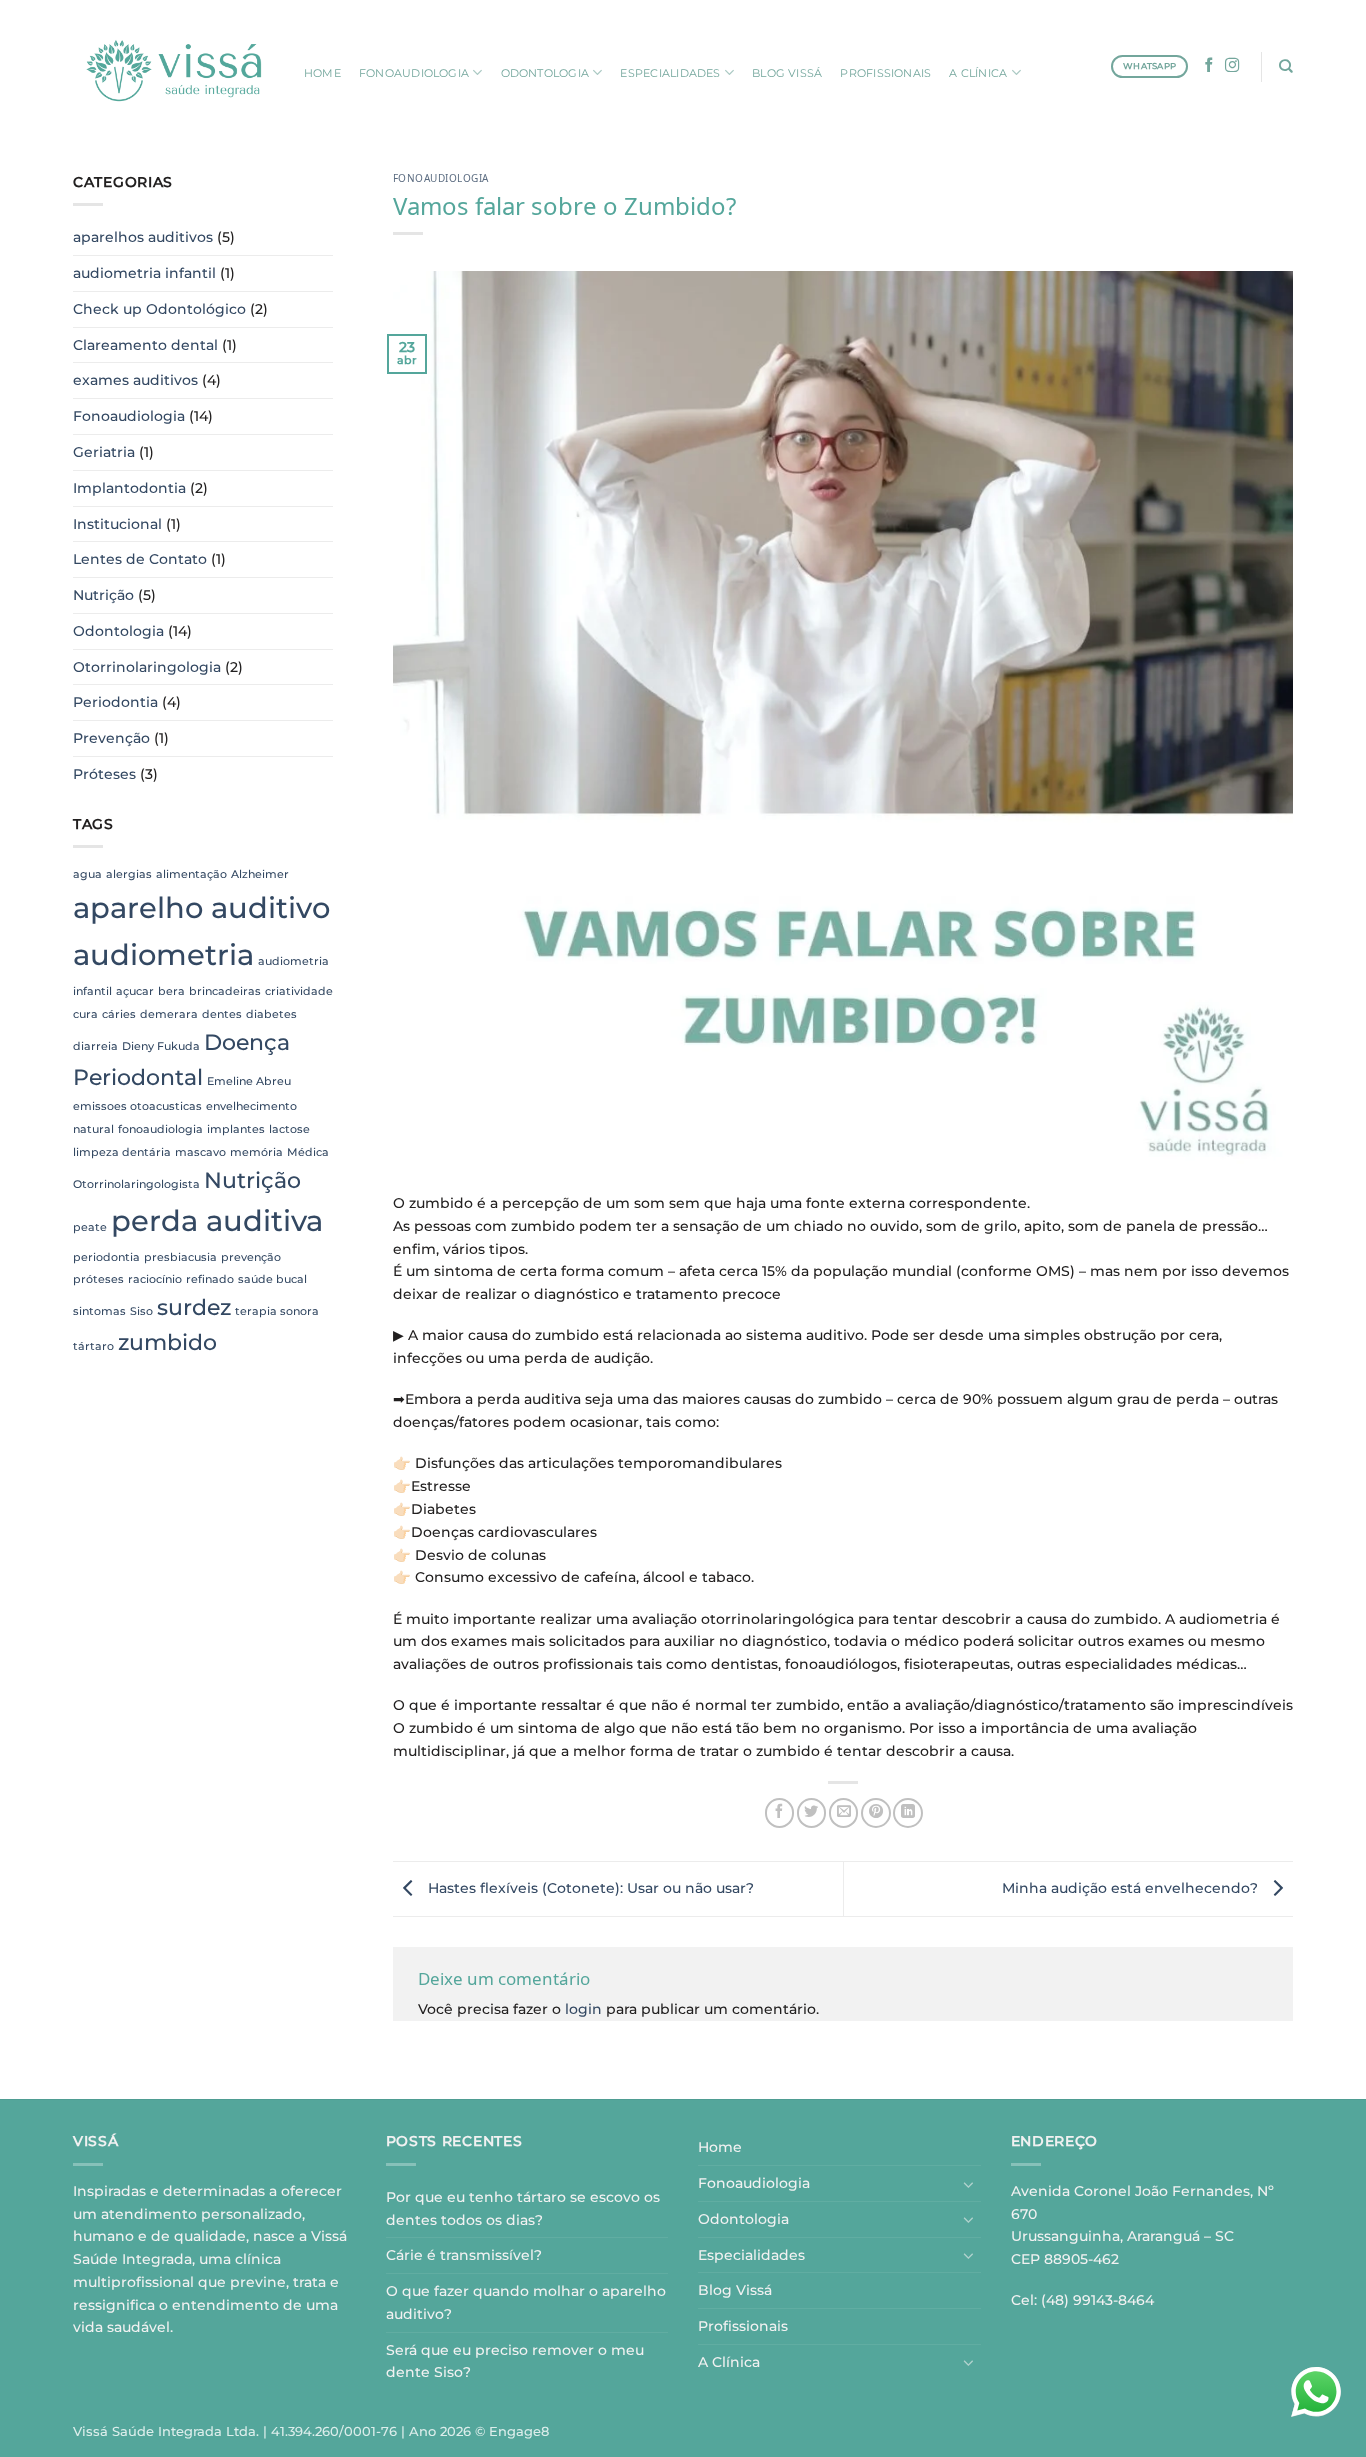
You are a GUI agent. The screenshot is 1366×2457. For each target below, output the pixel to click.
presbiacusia (180, 1257)
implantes (236, 1129)
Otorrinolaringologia (147, 667)
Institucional (117, 524)
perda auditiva (217, 1220)
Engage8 (519, 2431)
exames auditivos (135, 380)
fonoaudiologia (160, 1129)
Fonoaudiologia (129, 416)
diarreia (95, 1046)
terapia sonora (277, 1311)
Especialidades (751, 2255)
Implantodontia (129, 488)
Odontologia (118, 631)
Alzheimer (260, 874)
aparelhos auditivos (143, 237)
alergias (129, 874)
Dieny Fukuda (161, 1046)
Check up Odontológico (159, 309)
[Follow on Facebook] (1209, 66)
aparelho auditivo (201, 907)
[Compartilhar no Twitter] (811, 1813)
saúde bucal (272, 1279)
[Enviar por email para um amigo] (843, 1813)
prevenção (251, 1257)
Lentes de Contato (140, 559)
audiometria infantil (144, 273)
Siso (141, 1311)
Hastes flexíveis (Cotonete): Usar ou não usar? (589, 1888)
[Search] (1286, 66)
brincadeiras (225, 991)
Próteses (104, 774)
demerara (169, 1014)
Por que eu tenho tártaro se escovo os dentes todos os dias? (523, 2208)
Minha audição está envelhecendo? (1132, 1888)
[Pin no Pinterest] (875, 1813)
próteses (98, 1279)
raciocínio (155, 1279)
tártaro (93, 1346)
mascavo (200, 1152)
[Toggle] (969, 2184)
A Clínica (729, 2362)
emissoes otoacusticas (137, 1106)
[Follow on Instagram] (1232, 66)
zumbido (167, 1342)
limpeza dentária (122, 1152)
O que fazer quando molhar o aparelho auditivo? (526, 2302)
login (583, 2009)
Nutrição (103, 595)
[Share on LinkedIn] (907, 1813)
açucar (135, 991)
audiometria (163, 954)
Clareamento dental (145, 345)
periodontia (106, 1257)
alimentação (191, 874)
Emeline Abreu (249, 1081)
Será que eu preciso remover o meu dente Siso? (515, 2361)
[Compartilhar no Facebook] (779, 1813)
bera (171, 991)
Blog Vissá (735, 2290)
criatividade (299, 991)
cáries (119, 1014)
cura (85, 1014)
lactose (289, 1129)
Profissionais (743, 2326)
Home (720, 2147)
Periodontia (115, 702)
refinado (210, 1279)
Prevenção (111, 738)
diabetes (271, 1014)
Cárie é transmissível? (464, 2255)
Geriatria (104, 452)
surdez (194, 1307)
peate (90, 1227)
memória (256, 1152)
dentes (222, 1014)
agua (87, 874)
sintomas (99, 1311)
